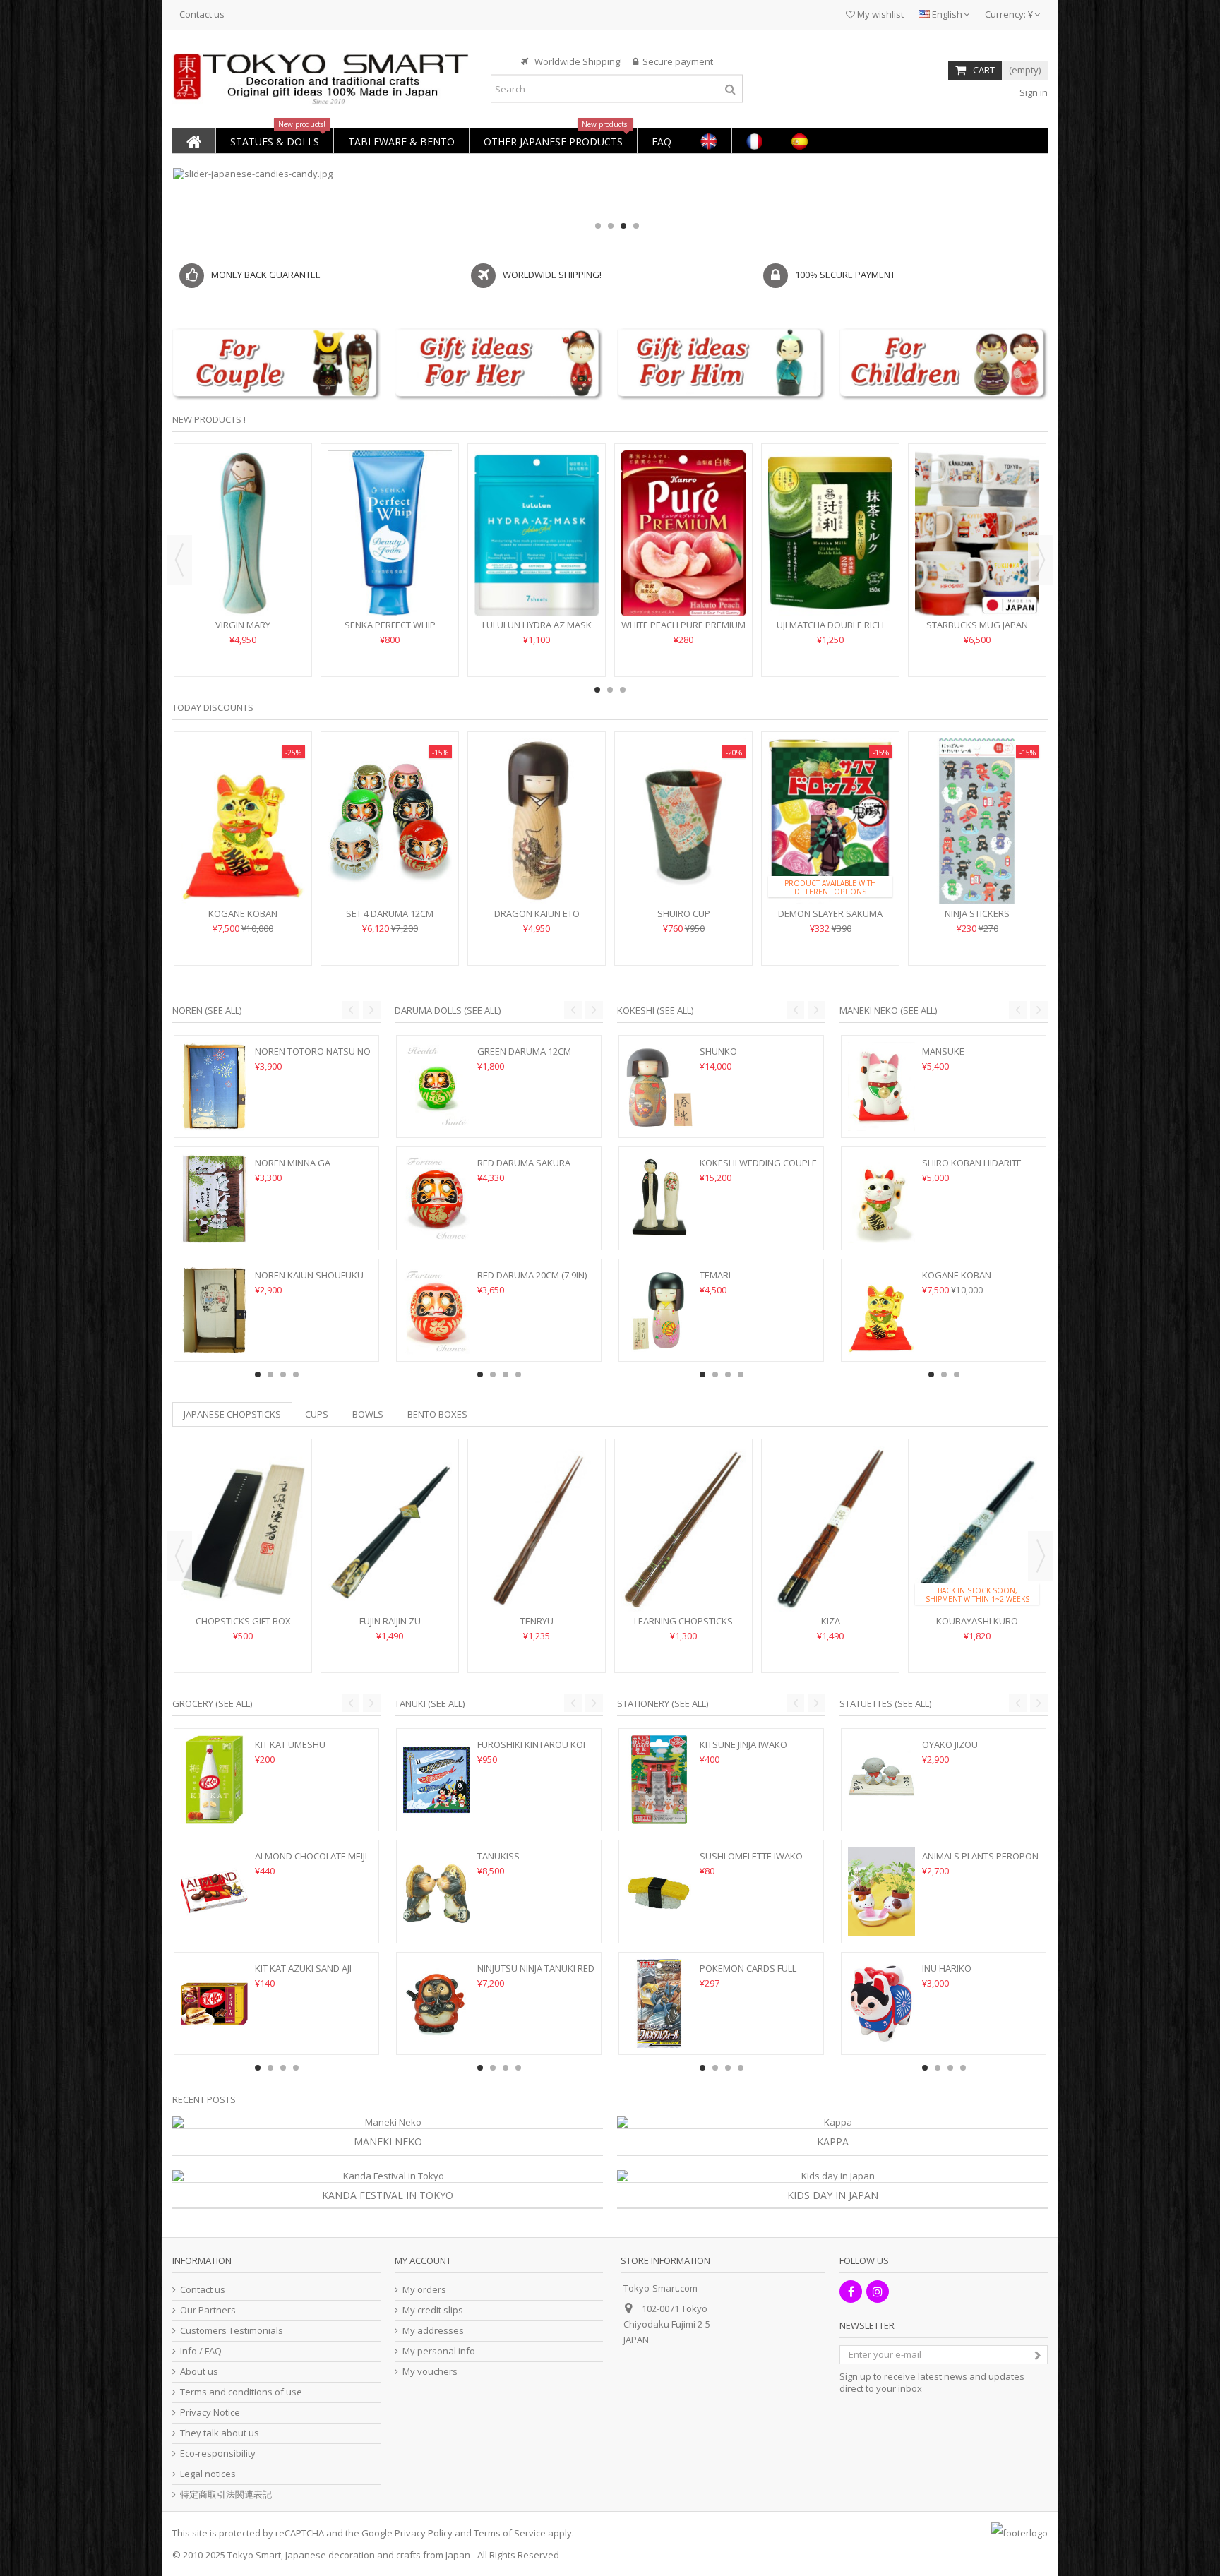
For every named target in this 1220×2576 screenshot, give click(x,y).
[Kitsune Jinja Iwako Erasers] (659, 1780)
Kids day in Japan (833, 2195)
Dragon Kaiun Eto (537, 913)
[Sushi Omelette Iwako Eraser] (659, 1891)
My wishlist (879, 14)
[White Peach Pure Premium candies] (683, 533)
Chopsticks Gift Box (243, 1621)
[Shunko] (659, 1086)
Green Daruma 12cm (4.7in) (524, 1057)
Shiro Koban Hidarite (972, 1163)
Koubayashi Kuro (977, 1621)
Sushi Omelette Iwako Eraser (751, 1862)
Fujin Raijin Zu (390, 1621)
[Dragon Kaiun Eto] (537, 821)
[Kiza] (830, 1529)
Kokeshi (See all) (655, 1010)
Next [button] (1041, 560)
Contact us (202, 14)
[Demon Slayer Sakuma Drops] (830, 821)
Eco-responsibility (218, 2454)
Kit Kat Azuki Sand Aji (303, 1968)
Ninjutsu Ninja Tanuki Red (536, 1968)
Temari (715, 1275)
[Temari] (659, 1310)
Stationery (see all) (663, 1703)
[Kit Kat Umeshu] (214, 1780)
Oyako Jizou (950, 1744)
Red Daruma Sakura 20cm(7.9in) (524, 1169)
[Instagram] (878, 2292)
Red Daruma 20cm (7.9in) (532, 1275)
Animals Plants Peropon (980, 1856)
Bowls (368, 1414)
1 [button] (598, 226)
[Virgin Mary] (243, 533)
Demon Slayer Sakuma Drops (830, 919)
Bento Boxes (437, 1414)
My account (423, 2260)
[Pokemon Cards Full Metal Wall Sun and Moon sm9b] (659, 2003)
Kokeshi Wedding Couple (758, 1163)
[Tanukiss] (437, 1891)
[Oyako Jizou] (881, 1780)
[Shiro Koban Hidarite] (881, 1198)
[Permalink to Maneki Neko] (388, 2122)
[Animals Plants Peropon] (881, 1891)
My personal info (439, 2351)
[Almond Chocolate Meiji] (214, 1891)
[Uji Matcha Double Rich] (830, 533)
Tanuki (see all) (430, 1703)
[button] (274, 141)
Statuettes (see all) (885, 1703)
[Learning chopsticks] (683, 1529)
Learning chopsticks (683, 1621)
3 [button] (623, 226)
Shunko (718, 1051)
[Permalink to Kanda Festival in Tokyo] (388, 2176)
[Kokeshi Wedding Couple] (659, 1198)
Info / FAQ (201, 2351)
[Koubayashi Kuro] (977, 1529)
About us (199, 2372)
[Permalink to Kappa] (832, 2122)
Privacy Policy (424, 2533)
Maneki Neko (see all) (888, 1010)
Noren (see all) (207, 1010)
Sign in (1033, 92)
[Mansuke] (881, 1086)
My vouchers (430, 2372)
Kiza (831, 1621)
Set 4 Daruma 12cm (390, 913)
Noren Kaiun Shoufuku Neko (309, 1281)
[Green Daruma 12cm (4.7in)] (437, 1086)
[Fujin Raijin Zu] (390, 1529)
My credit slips (433, 2310)
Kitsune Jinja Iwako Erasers (743, 1750)
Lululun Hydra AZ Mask (537, 625)
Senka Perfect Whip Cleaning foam (390, 631)
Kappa (833, 2141)
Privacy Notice (210, 2413)
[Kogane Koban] (243, 821)
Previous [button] (179, 560)
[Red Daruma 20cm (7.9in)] (437, 1310)
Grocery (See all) (212, 1703)
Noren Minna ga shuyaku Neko (293, 1169)
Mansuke (943, 1051)
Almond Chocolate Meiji (311, 1856)
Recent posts (204, 2099)
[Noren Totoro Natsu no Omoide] (214, 1086)
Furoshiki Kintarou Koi (531, 1744)
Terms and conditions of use (241, 2392)
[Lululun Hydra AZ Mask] (537, 533)
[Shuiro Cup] (683, 821)
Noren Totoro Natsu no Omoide (313, 1057)
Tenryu (537, 1621)
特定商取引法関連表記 (226, 2494)
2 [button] (611, 226)
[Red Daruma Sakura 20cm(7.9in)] (437, 1198)
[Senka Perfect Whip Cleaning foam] (390, 533)
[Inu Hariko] (881, 2003)
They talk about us (220, 2433)
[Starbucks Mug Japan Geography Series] (977, 533)
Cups (317, 1414)
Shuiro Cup (684, 913)
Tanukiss (498, 1856)
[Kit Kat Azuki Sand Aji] (214, 2003)
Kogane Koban (243, 913)
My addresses (433, 2331)
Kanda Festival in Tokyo (388, 2195)
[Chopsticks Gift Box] (243, 1529)
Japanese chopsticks (232, 1414)
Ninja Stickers (977, 913)
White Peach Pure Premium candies (683, 631)
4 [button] (636, 226)
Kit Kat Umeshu (290, 1744)
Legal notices (208, 2474)
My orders (424, 2290)
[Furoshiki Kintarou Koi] (437, 1780)
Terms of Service (510, 2533)
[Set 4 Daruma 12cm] (390, 821)
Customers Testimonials (232, 2331)
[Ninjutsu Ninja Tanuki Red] (437, 2003)
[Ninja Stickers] (977, 821)
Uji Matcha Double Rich (830, 625)
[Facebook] (851, 2292)
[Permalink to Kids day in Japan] (832, 2176)
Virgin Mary (243, 625)
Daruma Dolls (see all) (448, 1010)
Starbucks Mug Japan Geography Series (977, 631)
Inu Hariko (947, 1968)
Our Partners (208, 2310)
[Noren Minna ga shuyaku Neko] (214, 1198)
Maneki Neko (388, 2141)
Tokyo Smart (254, 2555)
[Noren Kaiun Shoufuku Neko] (214, 1310)
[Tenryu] (537, 1529)
